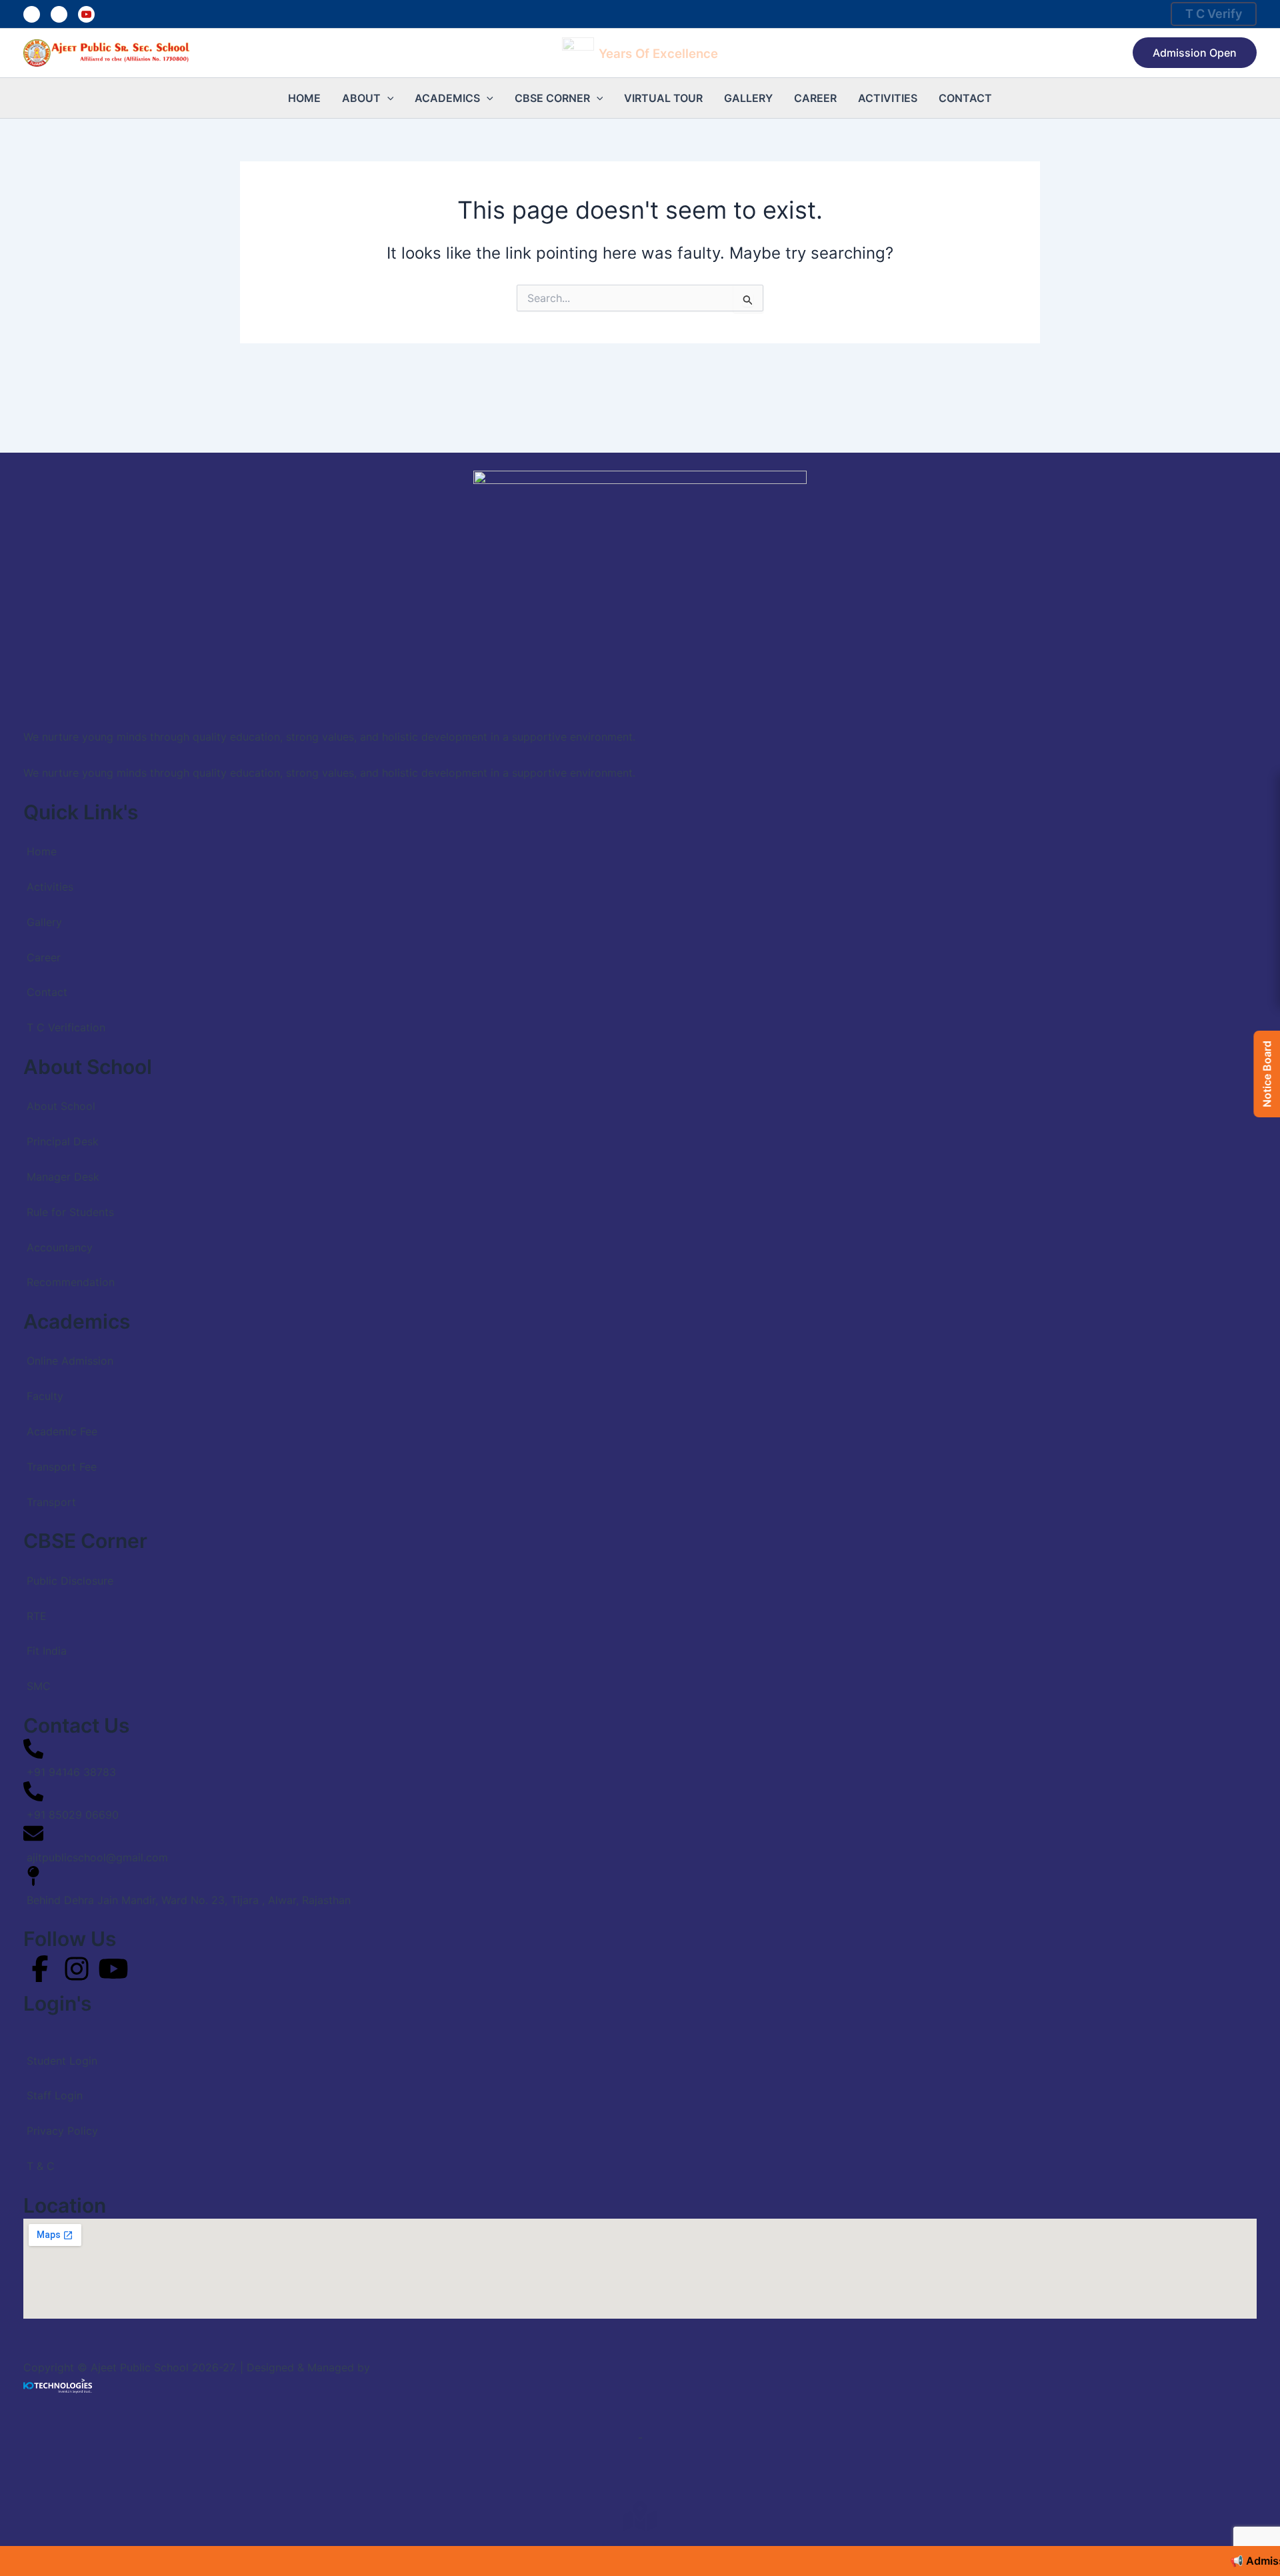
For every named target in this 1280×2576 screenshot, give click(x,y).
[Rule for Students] (640, 1203)
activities (888, 98)
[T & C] (640, 2158)
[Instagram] (59, 14)
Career (815, 98)
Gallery (748, 98)
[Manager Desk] (640, 1168)
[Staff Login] (640, 2087)
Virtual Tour (663, 98)
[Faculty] (640, 1388)
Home (304, 98)
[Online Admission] (640, 1352)
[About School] (640, 1098)
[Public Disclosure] (640, 1572)
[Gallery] (640, 914)
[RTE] (640, 1607)
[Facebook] (32, 14)
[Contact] (640, 984)
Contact (965, 98)
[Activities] (640, 878)
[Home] (640, 843)
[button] (1195, 53)
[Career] (640, 948)
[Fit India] (640, 1642)
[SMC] (640, 1678)
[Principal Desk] (640, 1133)
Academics (447, 98)
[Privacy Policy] (640, 2122)
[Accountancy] (640, 1238)
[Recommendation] (640, 1274)
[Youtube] (86, 14)
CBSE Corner (552, 98)
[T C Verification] (640, 1019)
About (361, 98)
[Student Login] (640, 2052)
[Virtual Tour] (640, 2516)
